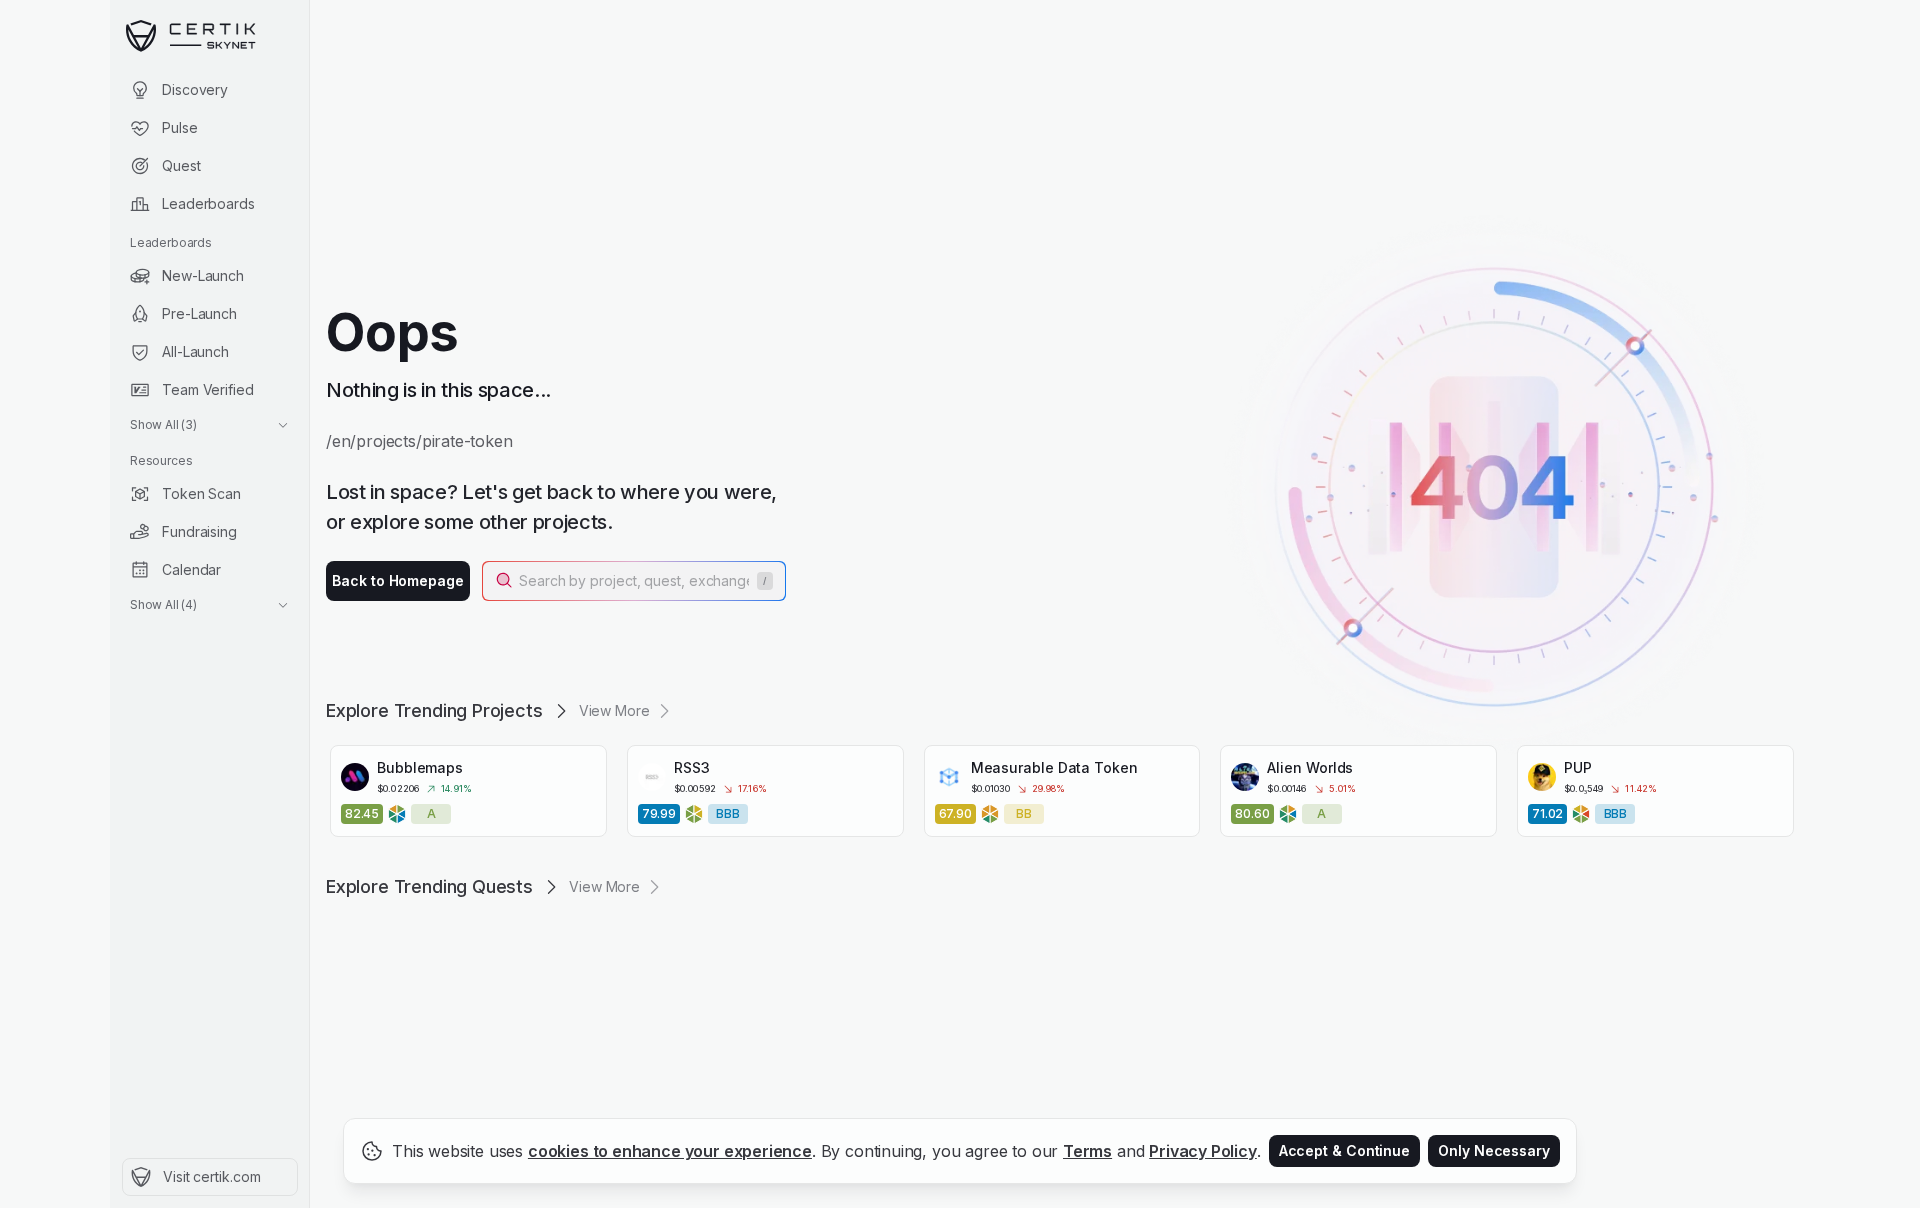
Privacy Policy (1203, 1151)
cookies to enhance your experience (670, 1151)
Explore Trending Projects (434, 710)
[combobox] (636, 581)
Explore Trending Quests (429, 886)
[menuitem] (209, 90)
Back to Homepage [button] (398, 580)
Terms (1087, 1151)
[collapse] (309, 57)
